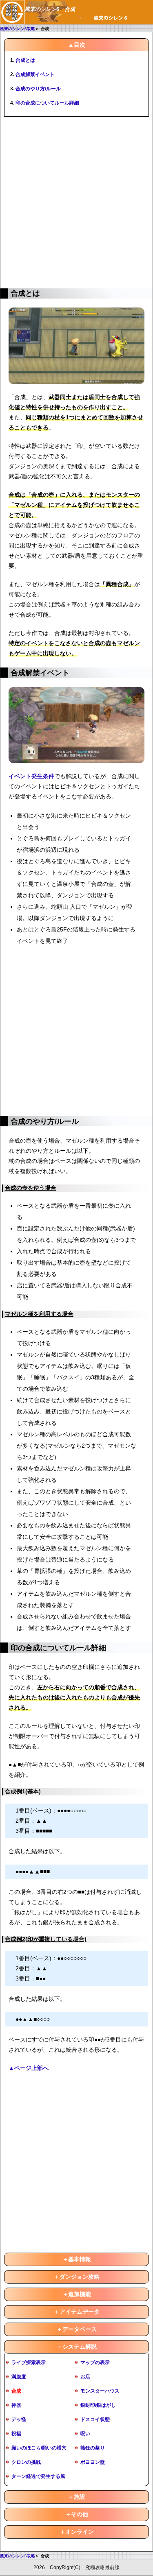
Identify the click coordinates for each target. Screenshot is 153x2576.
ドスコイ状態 (95, 2419)
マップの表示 (95, 2362)
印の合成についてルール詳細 (47, 103)
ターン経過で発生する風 (38, 2476)
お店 (85, 2377)
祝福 (16, 2434)
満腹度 (19, 2377)
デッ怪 (19, 2419)
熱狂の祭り (93, 2448)
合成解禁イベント (35, 74)
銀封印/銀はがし (98, 2405)
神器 (16, 2405)
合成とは (25, 60)
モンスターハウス (100, 2391)
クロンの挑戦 (26, 2462)
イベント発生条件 (31, 776)
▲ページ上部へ (29, 2068)
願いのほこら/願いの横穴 (39, 2448)
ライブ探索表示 (29, 2362)
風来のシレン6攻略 (18, 29)
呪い (85, 2434)
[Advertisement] (76, 201)
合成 (16, 2391)
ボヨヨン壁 (93, 2462)
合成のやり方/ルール (38, 89)
